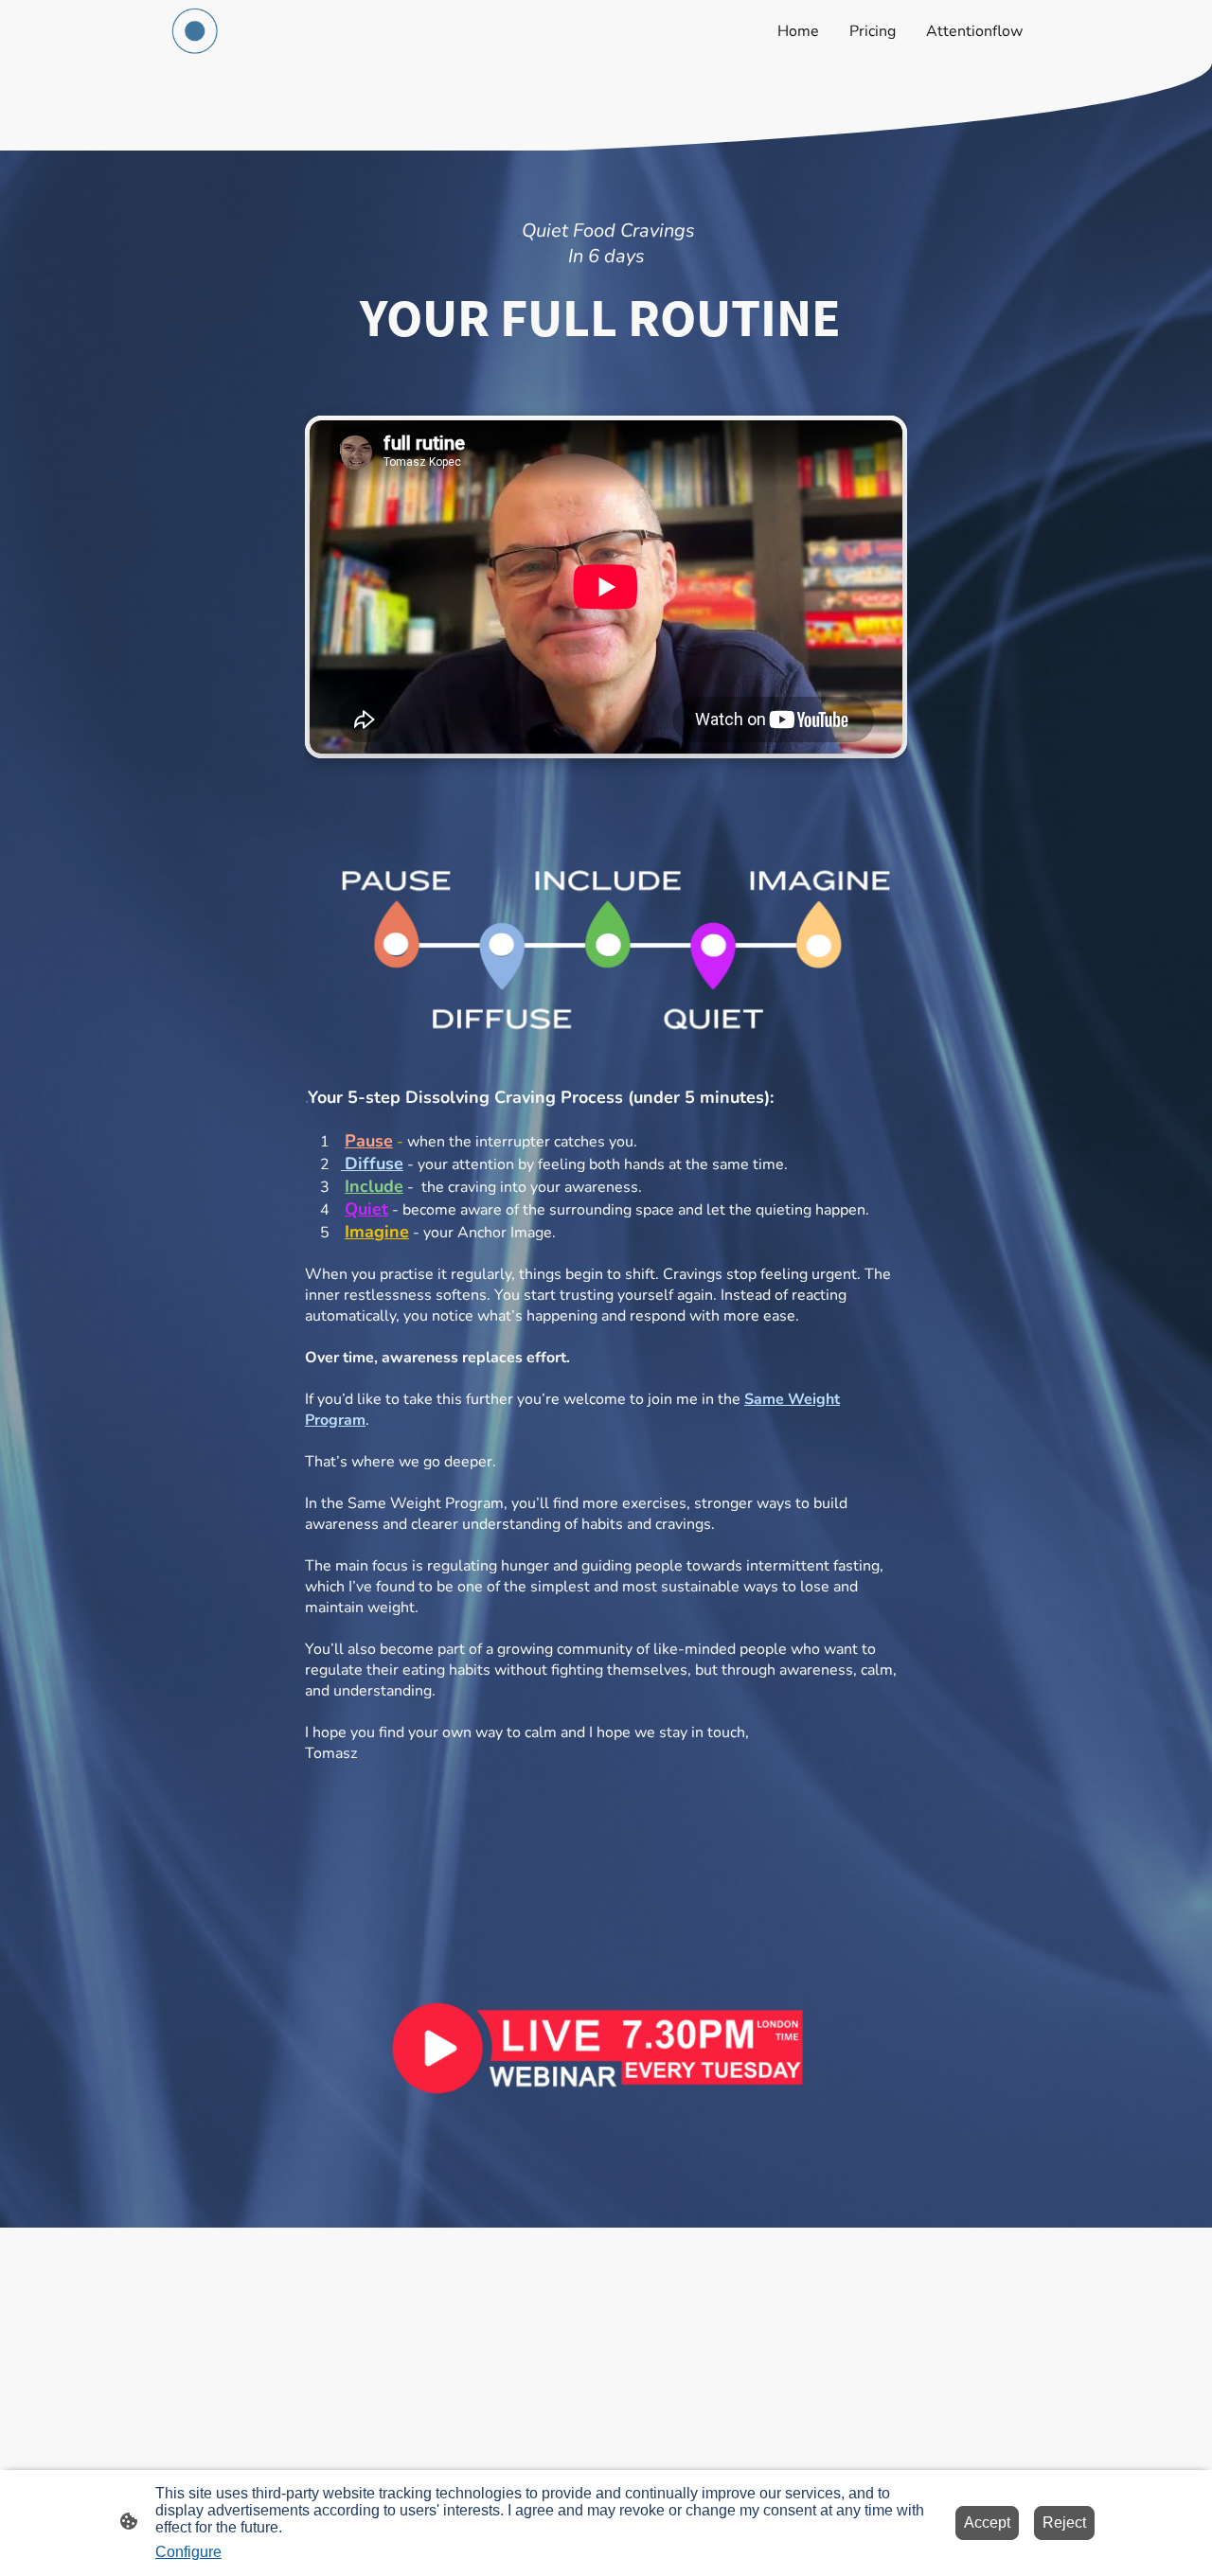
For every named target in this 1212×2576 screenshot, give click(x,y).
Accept (987, 2523)
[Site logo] (195, 31)
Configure (188, 2552)
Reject (1064, 2523)
